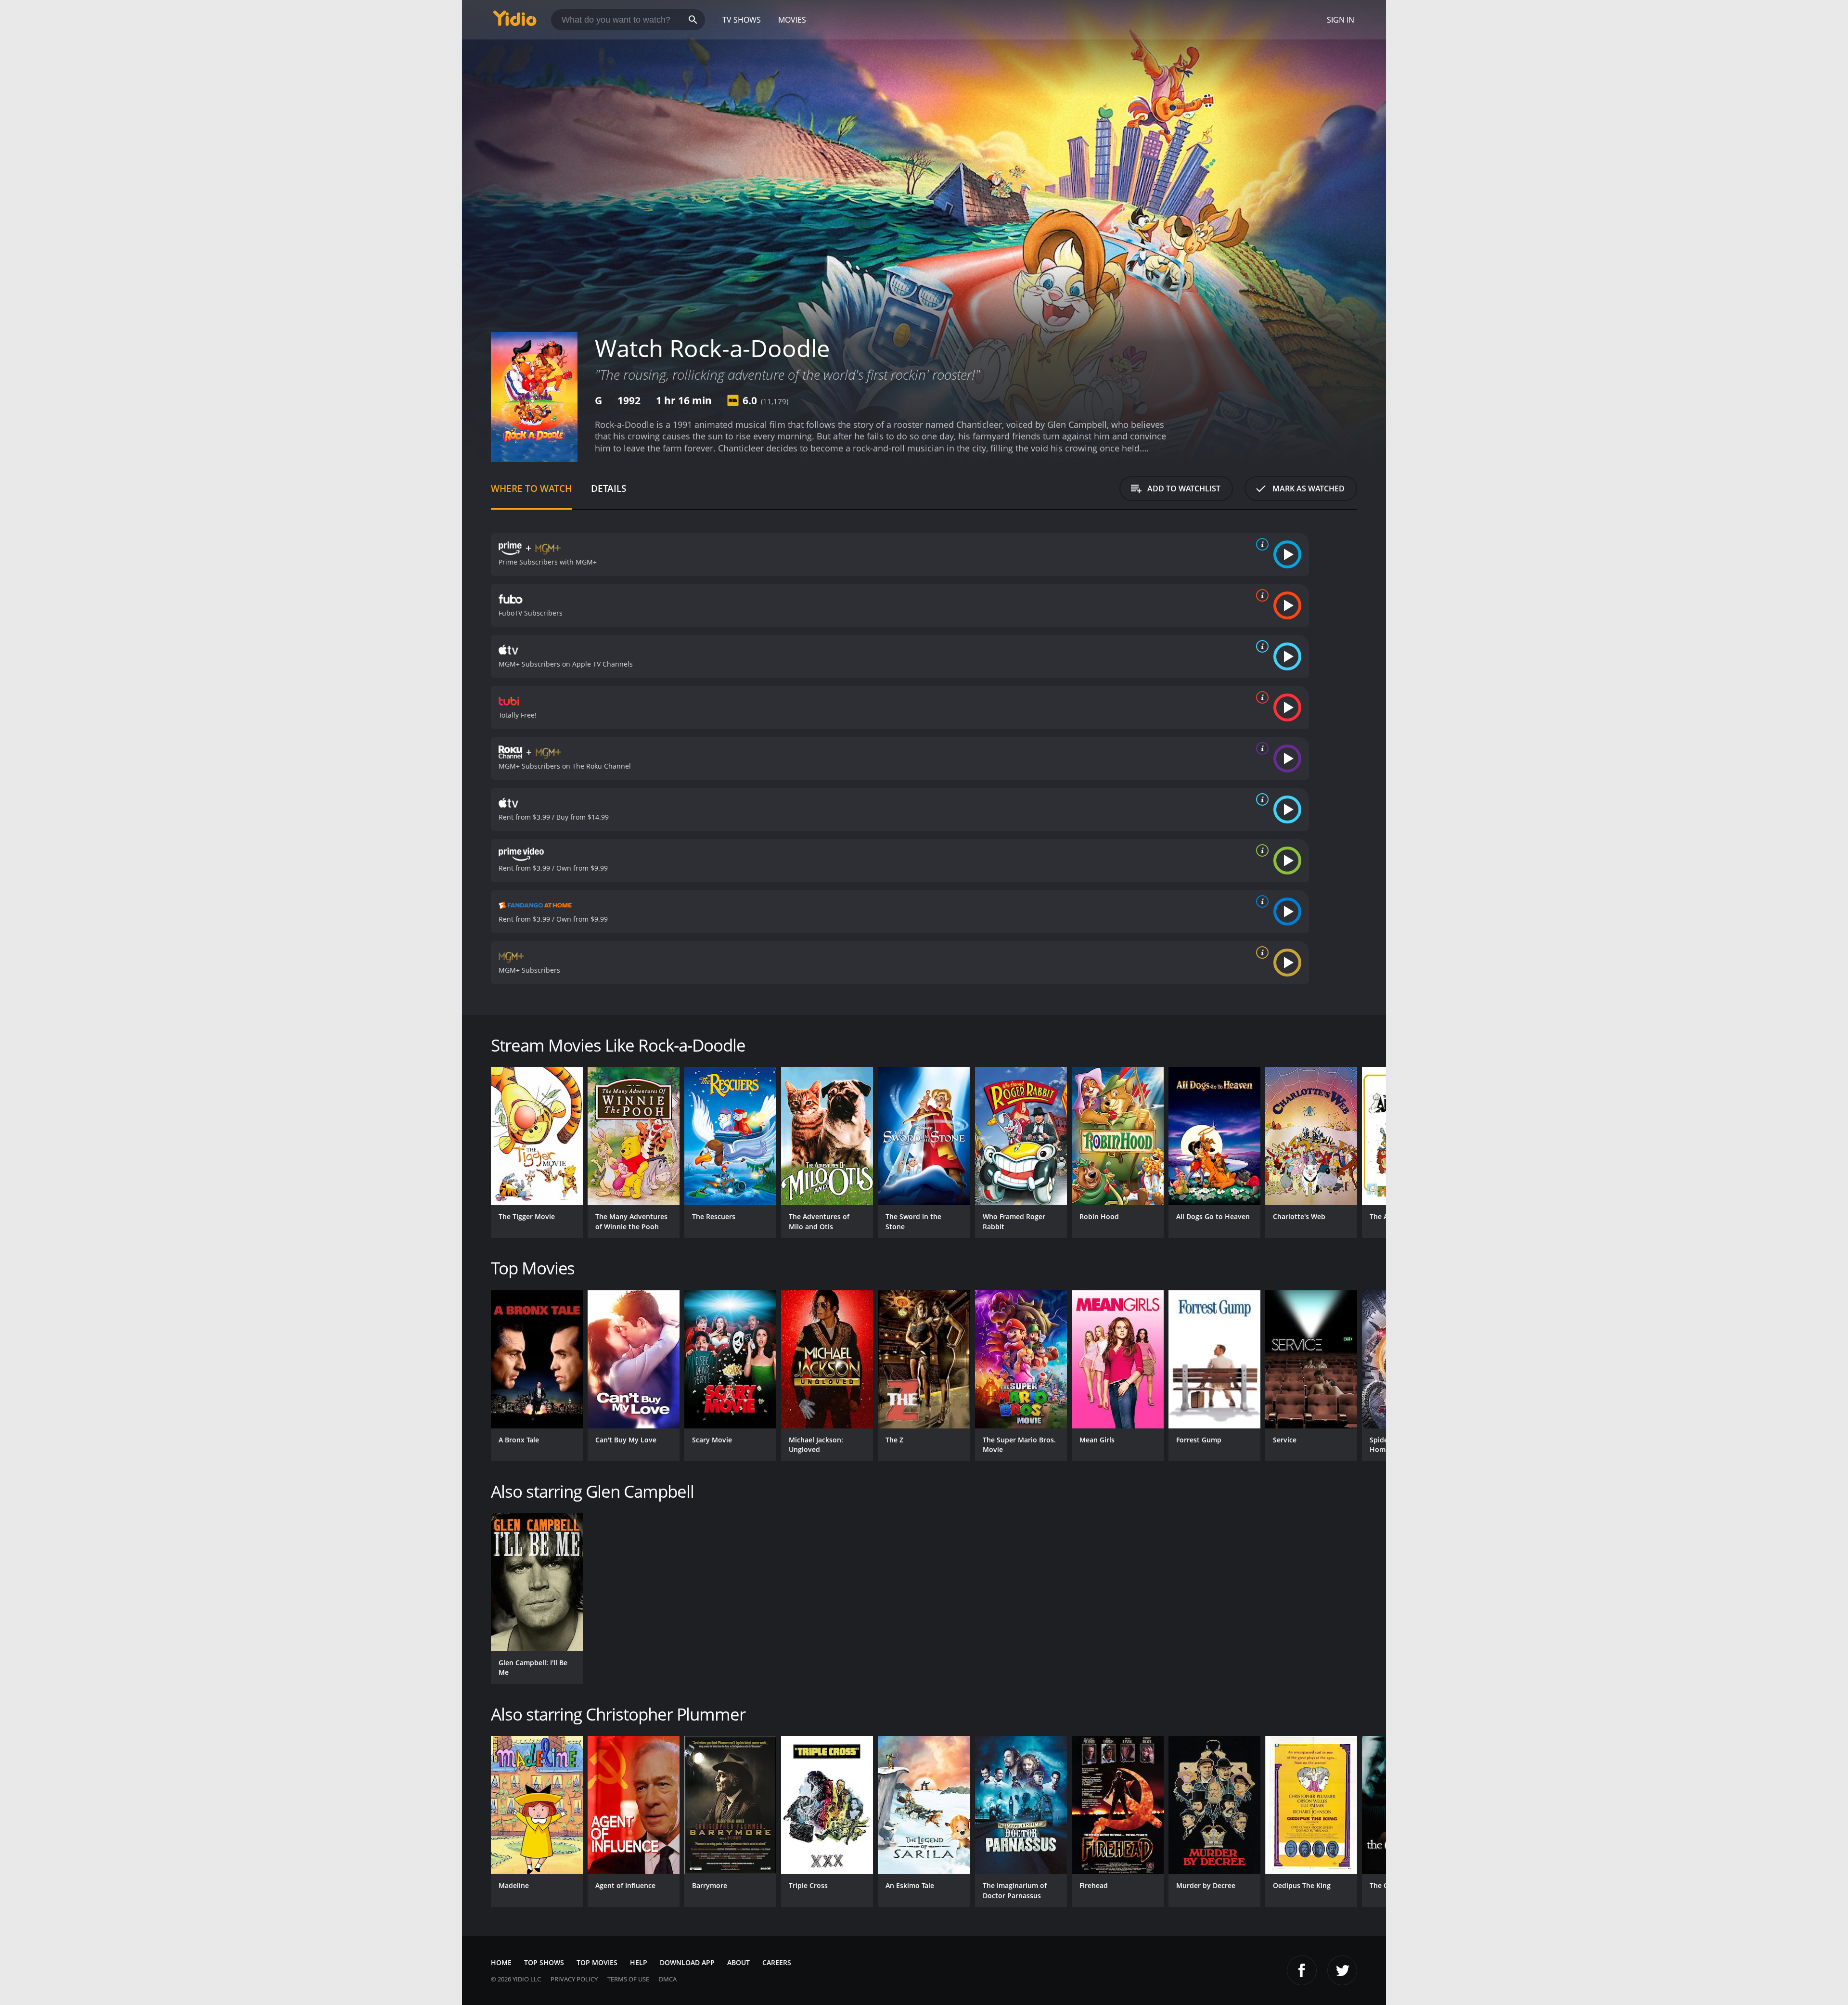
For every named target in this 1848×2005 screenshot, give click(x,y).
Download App (687, 1962)
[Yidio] (515, 21)
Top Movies (597, 1962)
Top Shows (544, 1962)
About (738, 1962)
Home (501, 1962)
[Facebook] (1302, 1970)
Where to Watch (531, 488)
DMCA (668, 1979)
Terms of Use (628, 1979)
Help (639, 1962)
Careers (777, 1962)
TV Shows (742, 20)
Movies (792, 20)
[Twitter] (1342, 1970)
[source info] (1260, 544)
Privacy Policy (574, 1979)
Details (609, 488)
